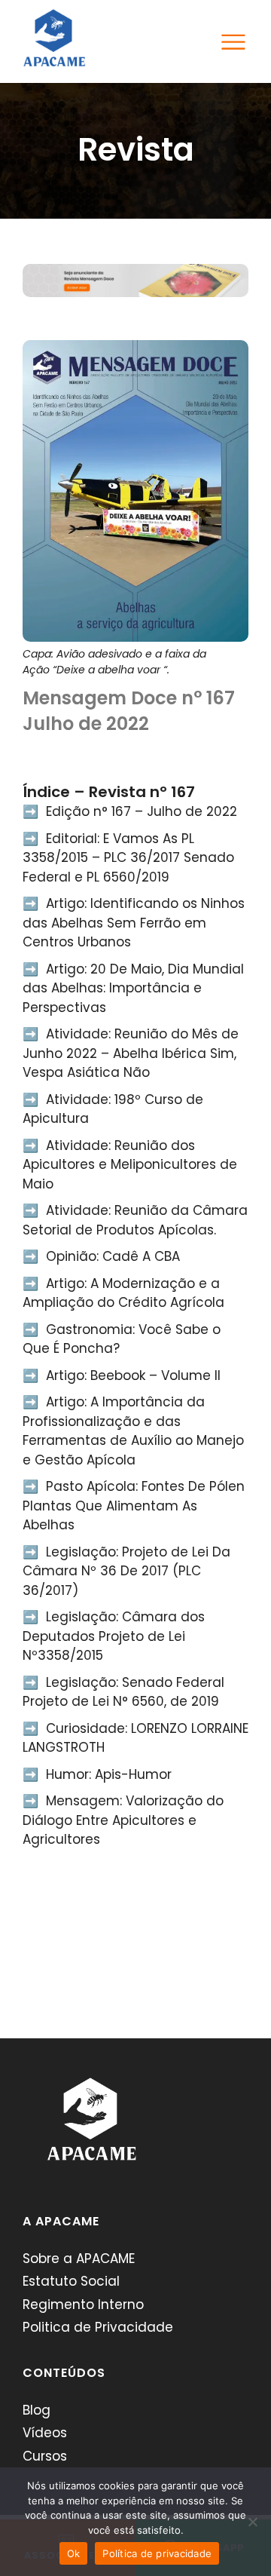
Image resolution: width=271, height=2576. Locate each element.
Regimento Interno (83, 2305)
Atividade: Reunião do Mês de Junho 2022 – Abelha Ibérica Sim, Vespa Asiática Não (131, 1053)
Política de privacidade (157, 2553)
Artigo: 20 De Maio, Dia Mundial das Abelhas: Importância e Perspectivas (133, 988)
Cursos (45, 2456)
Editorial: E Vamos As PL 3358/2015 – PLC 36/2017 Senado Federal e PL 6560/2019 (128, 858)
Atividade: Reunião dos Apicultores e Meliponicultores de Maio (130, 1165)
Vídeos (45, 2433)
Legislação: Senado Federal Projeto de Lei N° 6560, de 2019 (123, 1692)
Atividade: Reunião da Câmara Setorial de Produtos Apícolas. (135, 1220)
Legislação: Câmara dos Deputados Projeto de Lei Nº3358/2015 (114, 1636)
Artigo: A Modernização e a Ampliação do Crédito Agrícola (123, 1293)
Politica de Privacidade (98, 2327)
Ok (74, 2553)
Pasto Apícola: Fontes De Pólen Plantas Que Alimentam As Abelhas (134, 1506)
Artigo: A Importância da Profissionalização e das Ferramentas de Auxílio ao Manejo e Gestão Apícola (133, 1431)
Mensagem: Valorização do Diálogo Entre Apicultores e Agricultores (123, 1820)
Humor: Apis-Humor (109, 1774)
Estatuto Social (71, 2281)
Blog (37, 2410)
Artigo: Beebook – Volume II (133, 1375)
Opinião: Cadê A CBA (113, 1256)
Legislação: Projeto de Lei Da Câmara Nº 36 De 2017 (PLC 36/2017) (126, 1571)
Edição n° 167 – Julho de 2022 (142, 811)
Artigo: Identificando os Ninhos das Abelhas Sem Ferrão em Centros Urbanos (134, 923)
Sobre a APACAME (79, 2259)
